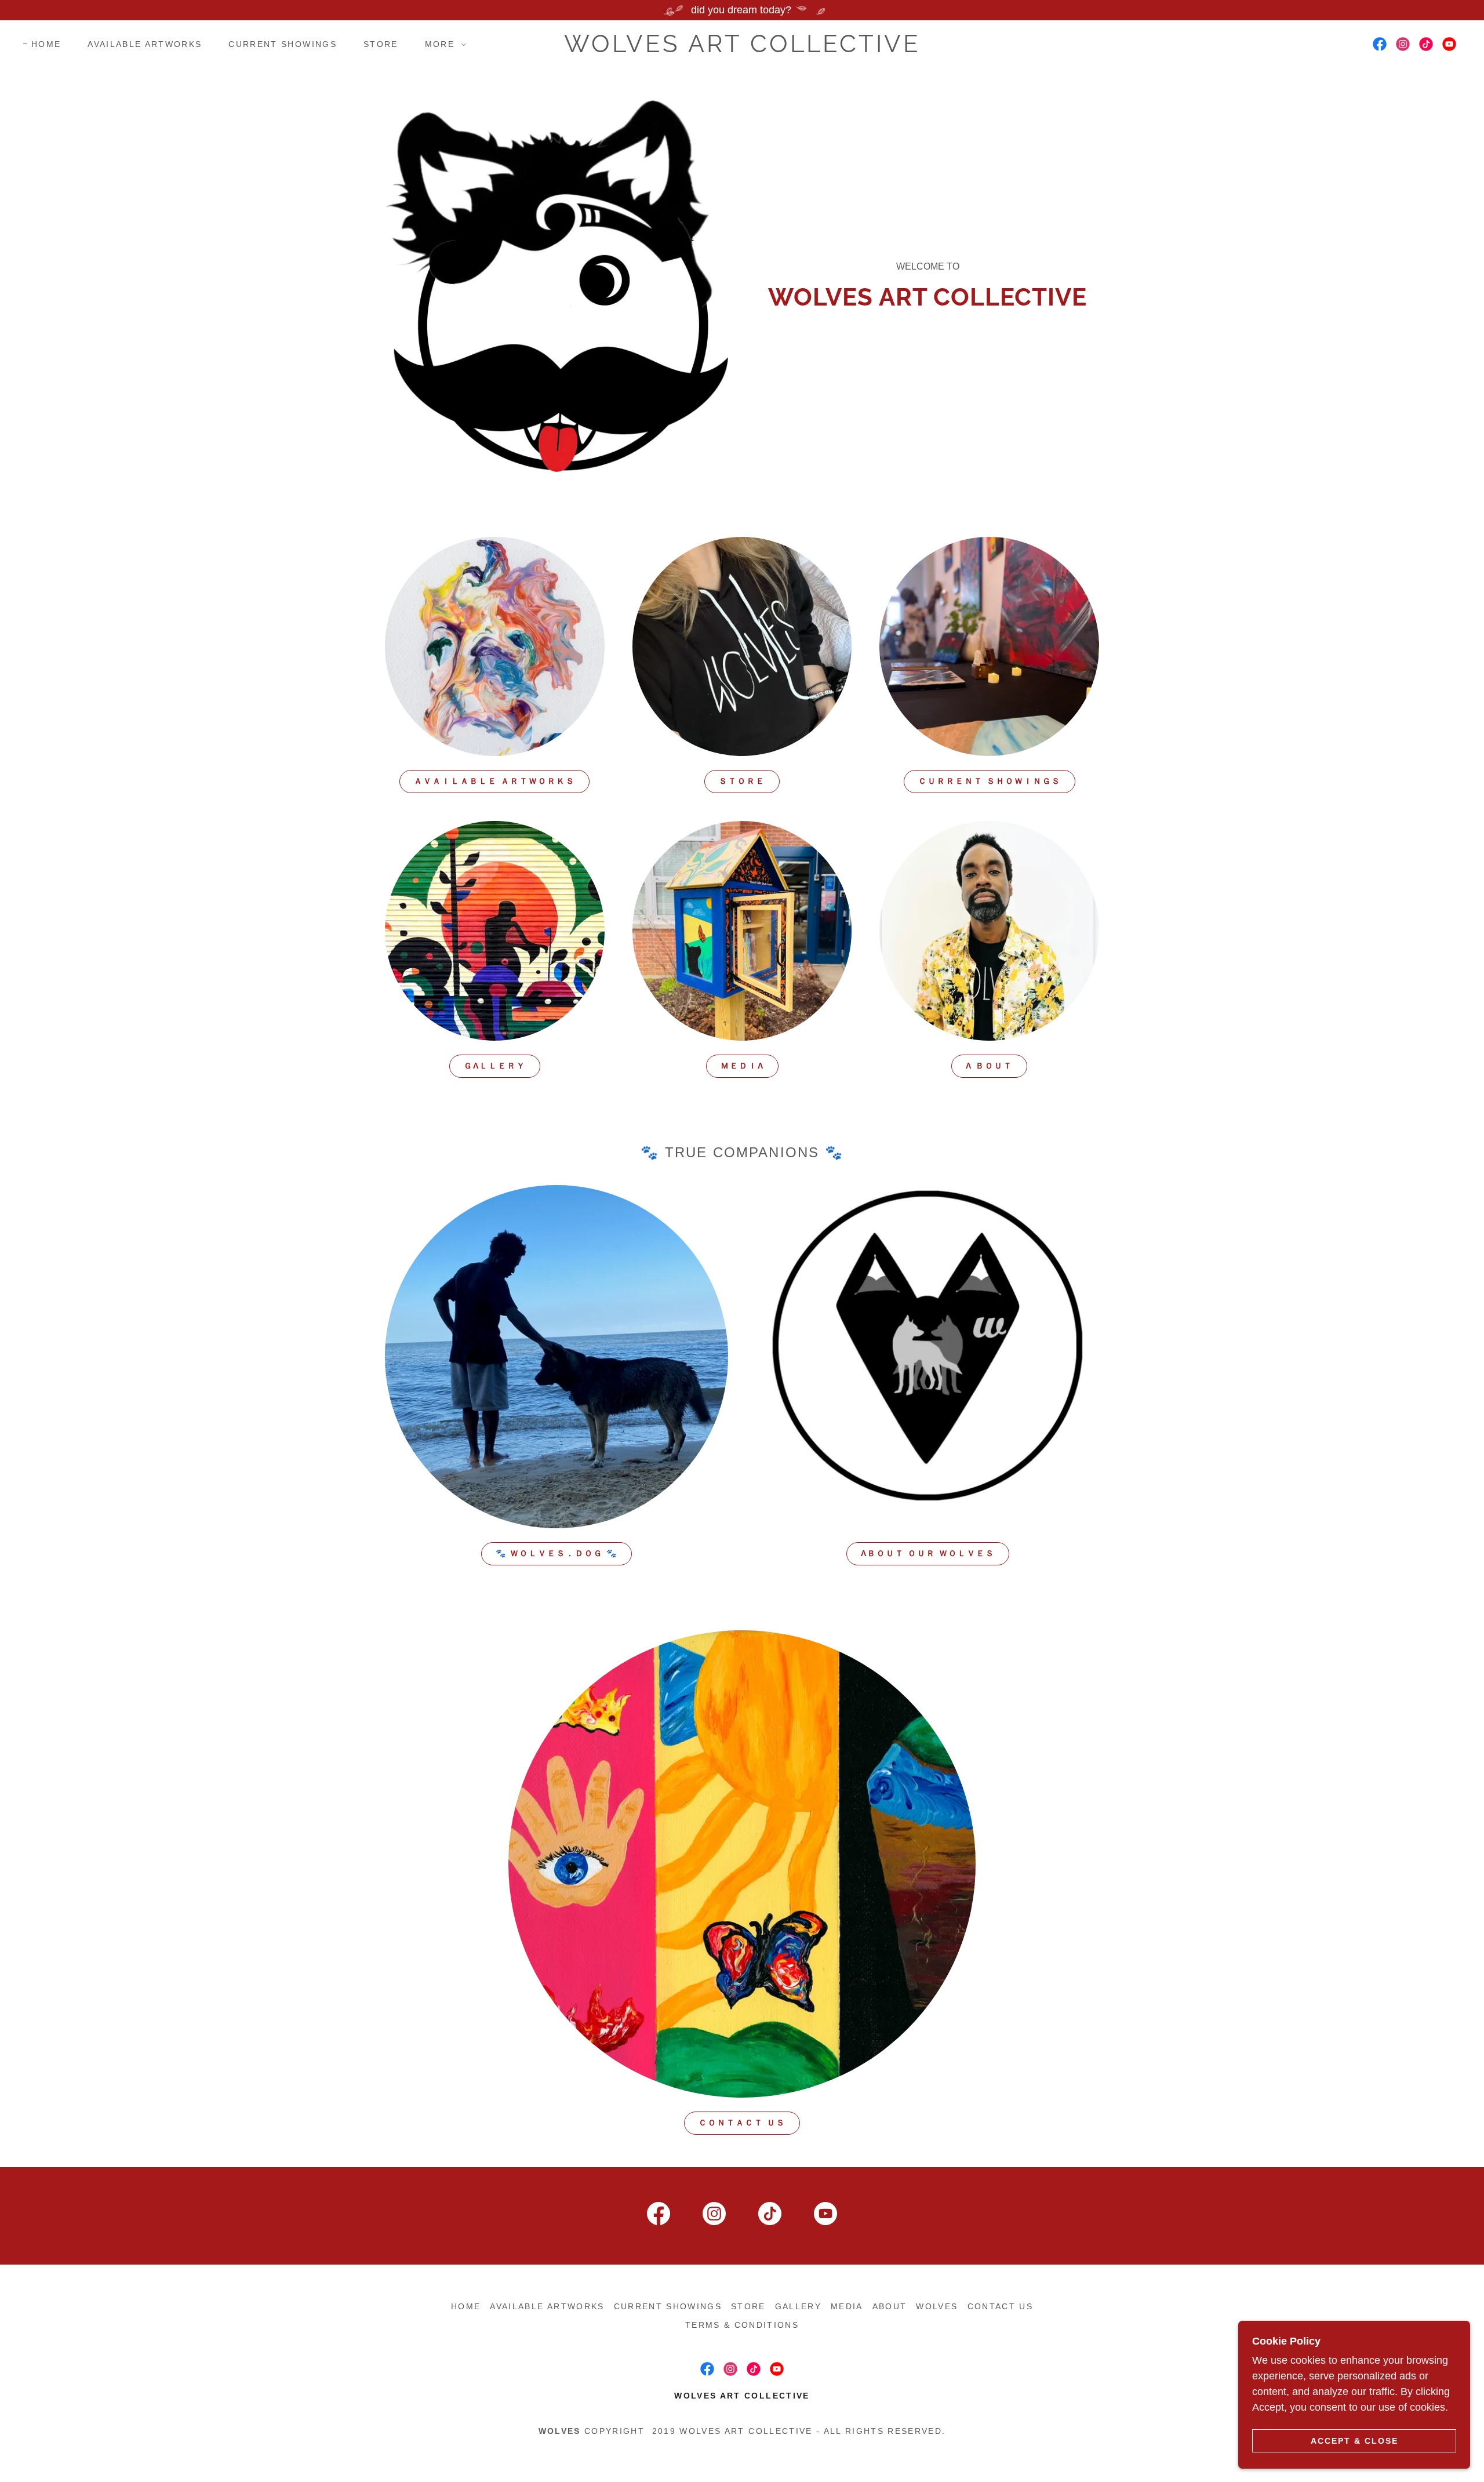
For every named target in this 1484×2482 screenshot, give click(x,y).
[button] (443, 44)
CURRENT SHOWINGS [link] (282, 44)
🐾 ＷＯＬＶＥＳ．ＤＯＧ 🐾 (556, 1553)
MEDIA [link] (847, 2306)
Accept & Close (1354, 2440)
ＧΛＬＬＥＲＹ (495, 1066)
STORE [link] (381, 44)
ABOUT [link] (890, 2306)
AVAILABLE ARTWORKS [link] (145, 44)
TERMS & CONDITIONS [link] (742, 2325)
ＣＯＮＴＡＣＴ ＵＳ (742, 2123)
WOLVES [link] (937, 2306)
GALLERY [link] (798, 2306)
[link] (742, 49)
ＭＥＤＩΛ (742, 1066)
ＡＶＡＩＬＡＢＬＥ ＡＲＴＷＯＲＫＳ (494, 781)
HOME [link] (46, 44)
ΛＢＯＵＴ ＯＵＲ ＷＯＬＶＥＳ (928, 1553)
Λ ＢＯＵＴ (989, 1066)
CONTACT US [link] (1000, 2306)
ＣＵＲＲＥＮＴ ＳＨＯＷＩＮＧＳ (990, 781)
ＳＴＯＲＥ (742, 781)
